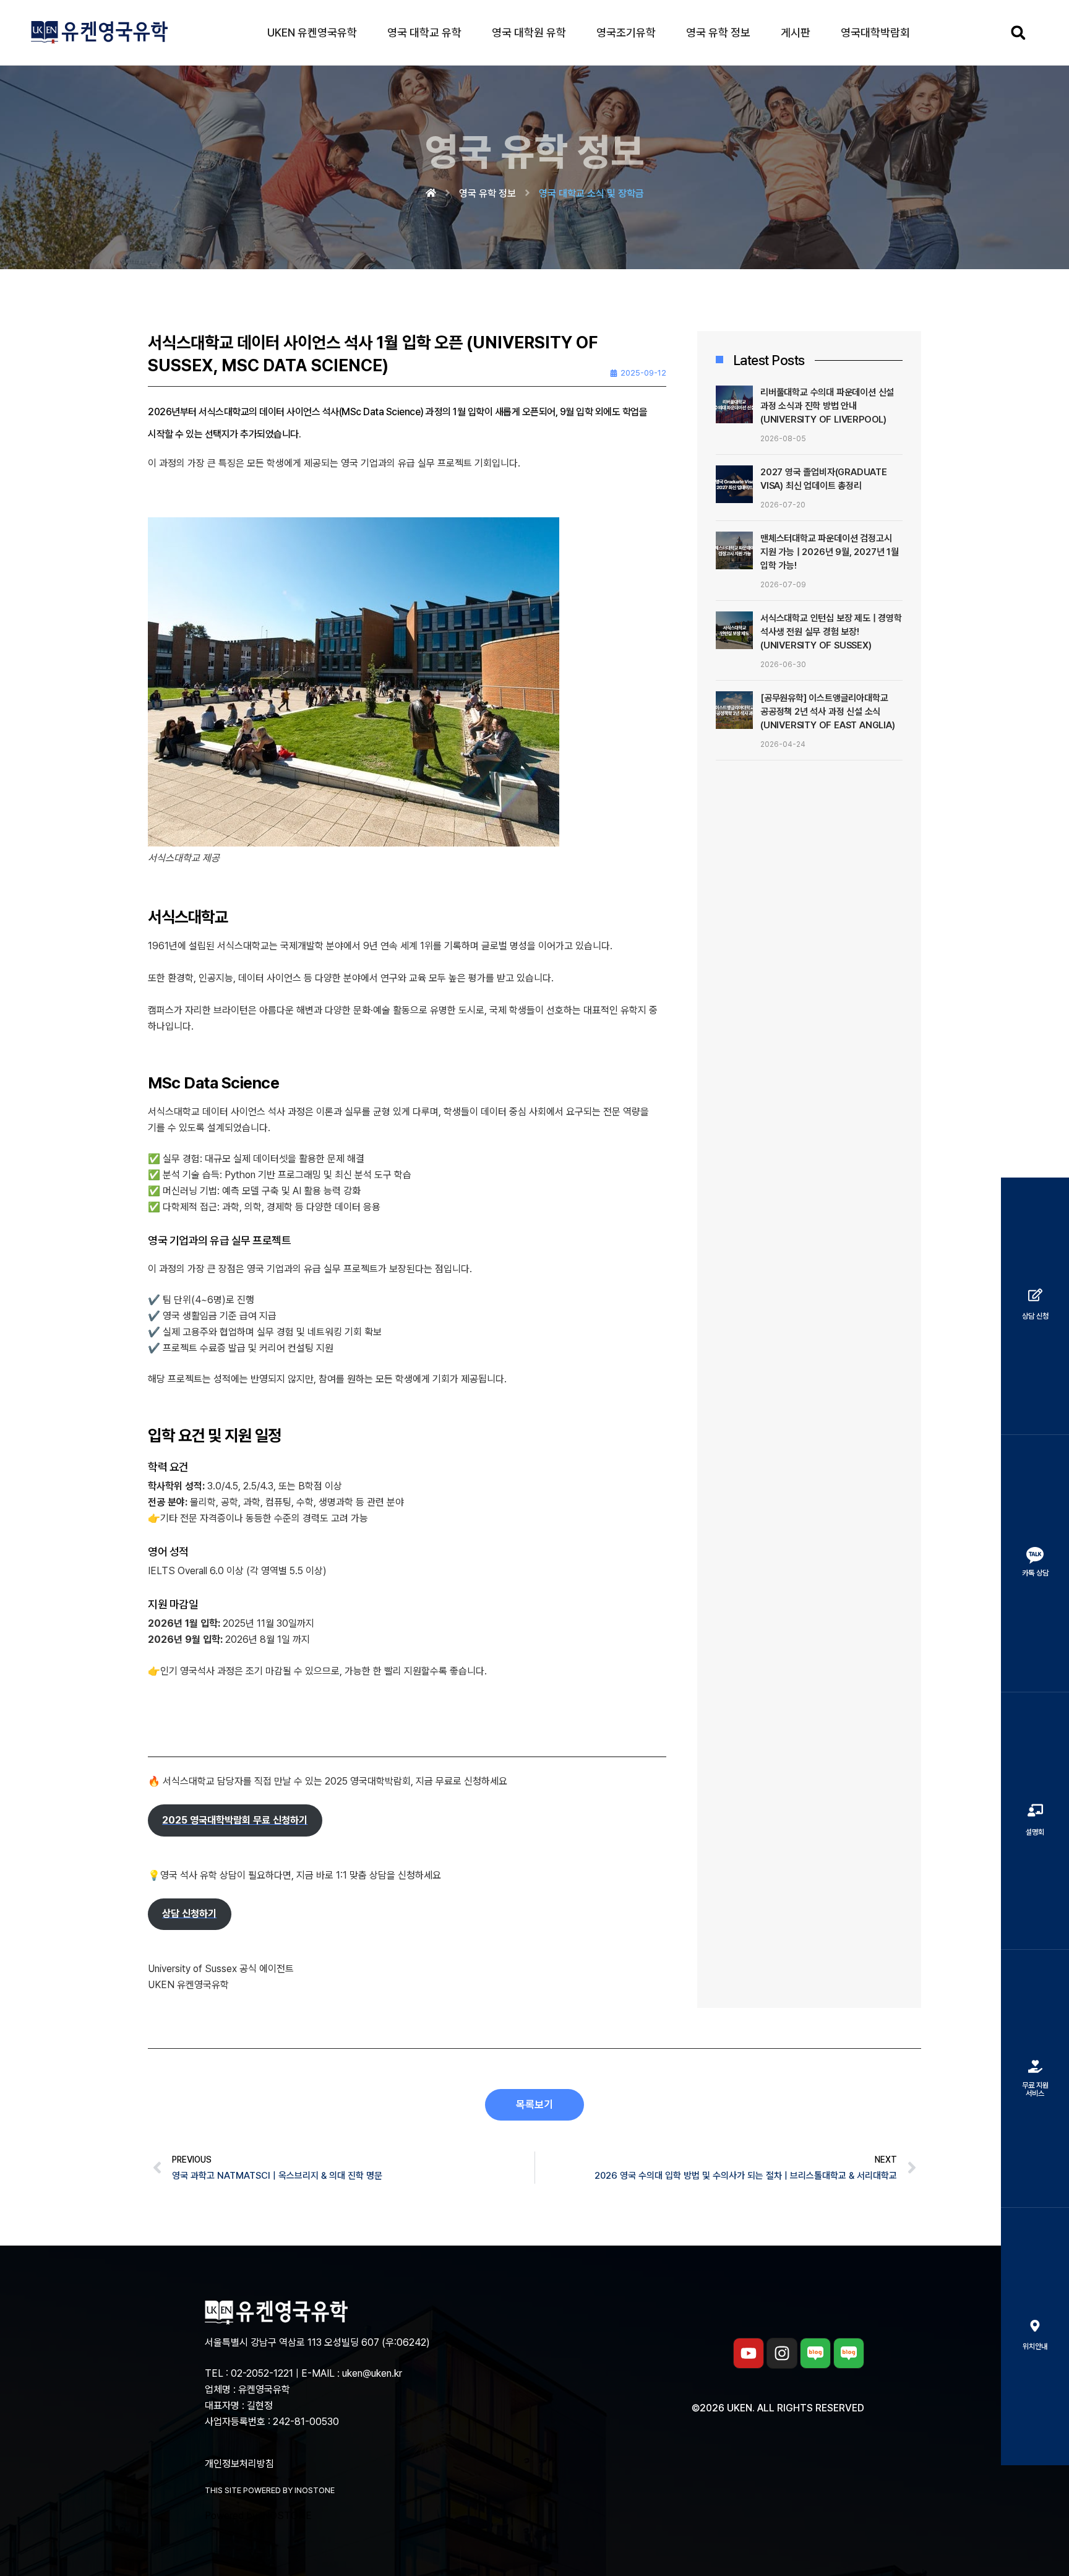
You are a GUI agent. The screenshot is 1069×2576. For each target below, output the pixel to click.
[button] (1018, 32)
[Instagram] (782, 2353)
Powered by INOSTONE (258, 2516)
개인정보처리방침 (239, 2464)
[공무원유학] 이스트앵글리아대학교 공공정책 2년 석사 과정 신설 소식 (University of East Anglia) (828, 712)
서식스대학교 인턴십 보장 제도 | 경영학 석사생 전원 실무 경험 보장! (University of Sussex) (831, 632)
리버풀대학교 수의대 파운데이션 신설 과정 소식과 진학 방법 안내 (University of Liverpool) (827, 406)
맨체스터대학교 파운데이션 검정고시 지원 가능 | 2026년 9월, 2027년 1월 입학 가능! (830, 552)
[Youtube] (749, 2353)
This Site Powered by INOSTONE (270, 2490)
